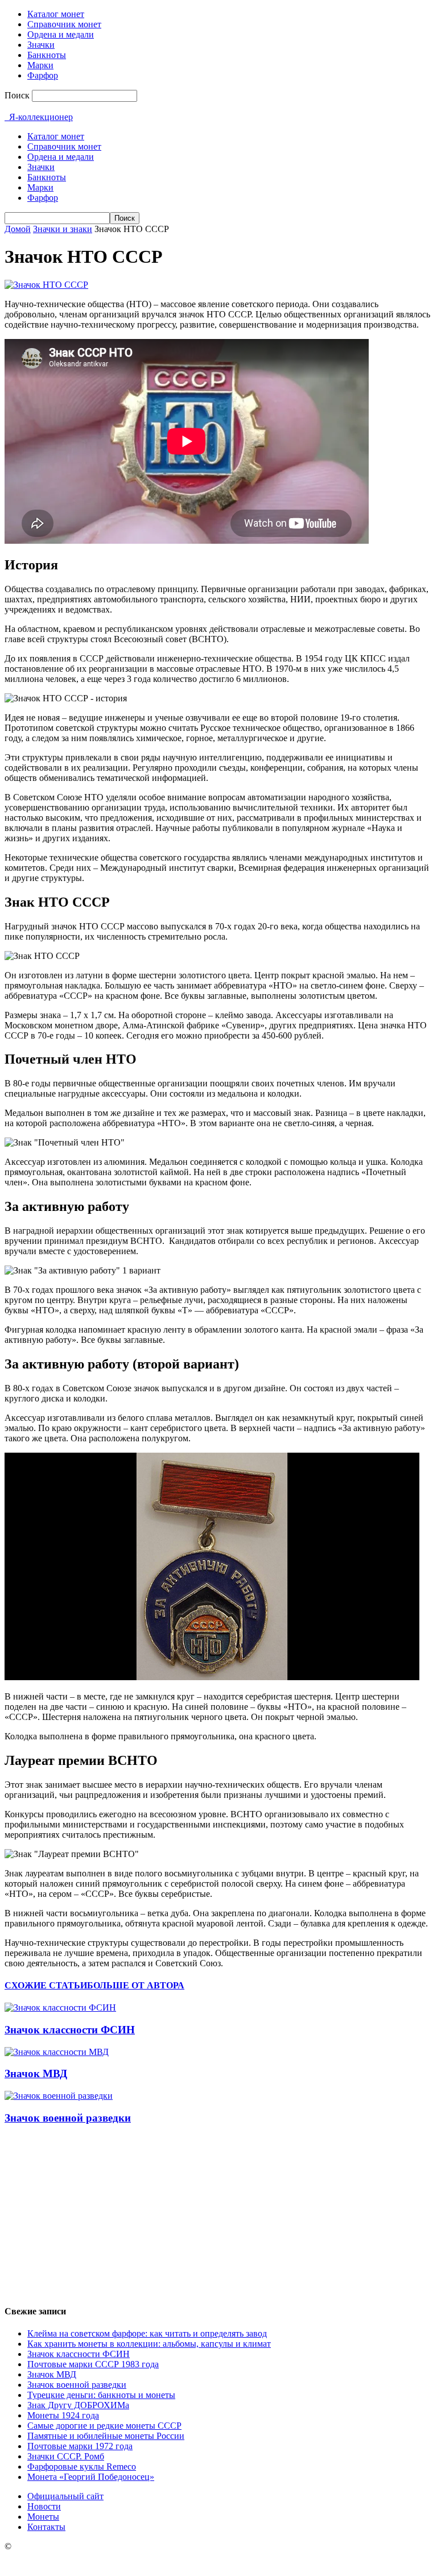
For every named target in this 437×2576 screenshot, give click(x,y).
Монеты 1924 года (63, 2415)
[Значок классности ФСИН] (60, 2008)
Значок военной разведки (68, 2118)
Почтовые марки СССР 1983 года (93, 2364)
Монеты (43, 2517)
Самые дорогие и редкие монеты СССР (104, 2426)
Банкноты (47, 55)
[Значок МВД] (57, 2052)
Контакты (46, 2527)
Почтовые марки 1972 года (80, 2446)
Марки (40, 65)
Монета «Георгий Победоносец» (91, 2477)
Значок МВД (36, 2073)
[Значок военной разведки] (59, 2096)
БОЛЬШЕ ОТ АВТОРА (136, 1985)
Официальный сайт (65, 2496)
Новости (44, 2506)
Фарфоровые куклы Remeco (82, 2467)
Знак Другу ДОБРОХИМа (78, 2405)
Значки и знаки (63, 229)
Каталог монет (56, 14)
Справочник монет (64, 24)
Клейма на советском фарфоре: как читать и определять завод (147, 2333)
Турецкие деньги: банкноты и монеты (101, 2395)
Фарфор (43, 75)
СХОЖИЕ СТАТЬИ (46, 1985)
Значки (41, 45)
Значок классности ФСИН (70, 2030)
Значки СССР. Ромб (66, 2456)
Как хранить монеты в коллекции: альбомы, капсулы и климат (149, 2344)
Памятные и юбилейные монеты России (106, 2436)
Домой (18, 229)
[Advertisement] (218, 2215)
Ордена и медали (61, 34)
